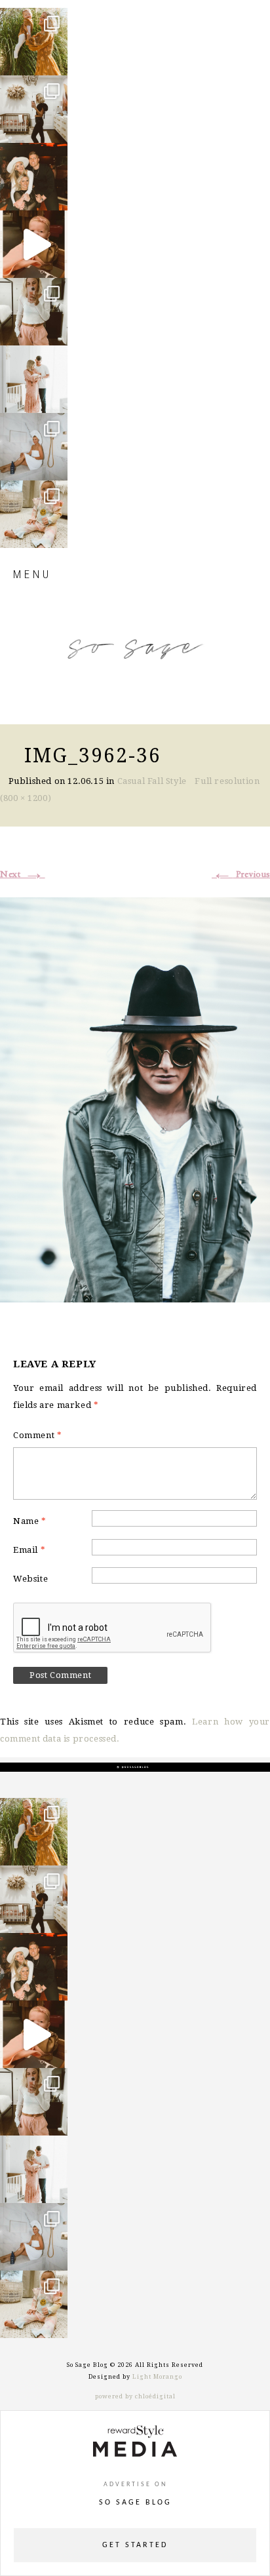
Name (30, 1521)
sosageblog (33, 19)
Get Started (135, 2545)
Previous (241, 874)
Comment (37, 1435)
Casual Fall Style (152, 781)
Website (30, 1579)
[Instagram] (54, 59)
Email (29, 1550)
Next (23, 874)
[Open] (34, 42)
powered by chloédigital (135, 2396)
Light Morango (157, 2377)
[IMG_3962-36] (135, 1098)
